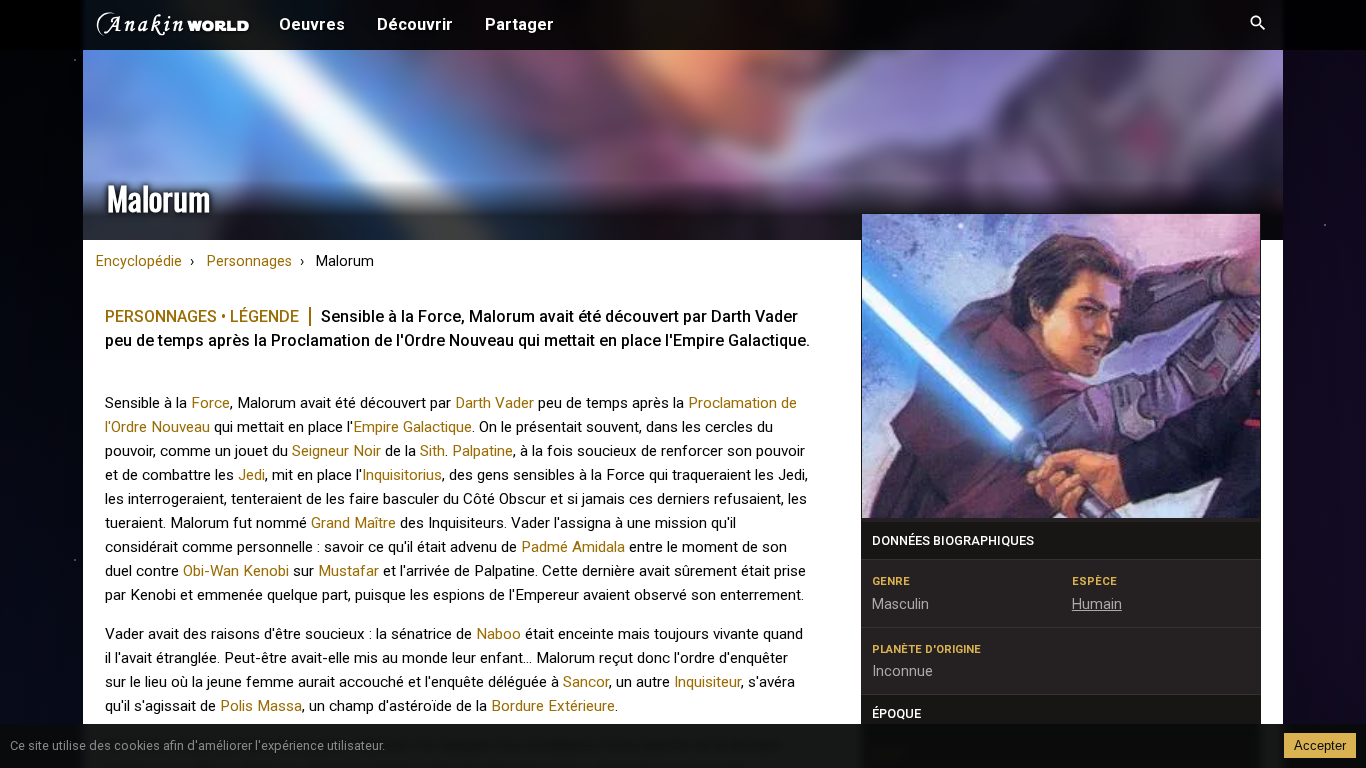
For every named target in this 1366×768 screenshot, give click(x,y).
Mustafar (348, 571)
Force (210, 403)
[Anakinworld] (173, 27)
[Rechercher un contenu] (1258, 25)
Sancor (586, 682)
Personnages (249, 261)
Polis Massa (261, 706)
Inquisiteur (707, 682)
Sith (432, 451)
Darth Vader (494, 403)
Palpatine (482, 451)
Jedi (251, 475)
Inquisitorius (402, 475)
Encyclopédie (139, 261)
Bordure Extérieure (553, 706)
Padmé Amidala (573, 547)
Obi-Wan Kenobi (236, 571)
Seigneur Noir (336, 451)
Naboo (498, 634)
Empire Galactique (412, 427)
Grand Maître (353, 523)
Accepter (1320, 745)
